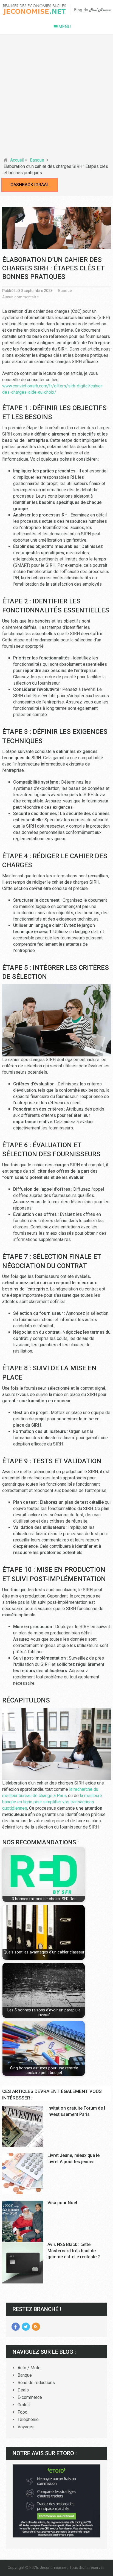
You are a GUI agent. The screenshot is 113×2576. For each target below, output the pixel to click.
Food (22, 2412)
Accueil (17, 160)
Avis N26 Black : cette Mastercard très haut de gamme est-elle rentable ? (74, 2251)
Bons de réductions (36, 2383)
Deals (23, 2390)
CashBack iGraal (30, 185)
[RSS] (36, 2327)
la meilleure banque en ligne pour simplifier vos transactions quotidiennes (52, 1802)
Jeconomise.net (54, 2568)
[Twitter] (26, 2327)
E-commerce (30, 2397)
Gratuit (24, 2405)
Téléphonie (28, 2419)
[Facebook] (16, 2327)
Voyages (26, 2427)
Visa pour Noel (62, 2203)
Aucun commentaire (20, 297)
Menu (65, 27)
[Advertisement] (56, 98)
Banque (37, 160)
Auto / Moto (29, 2368)
